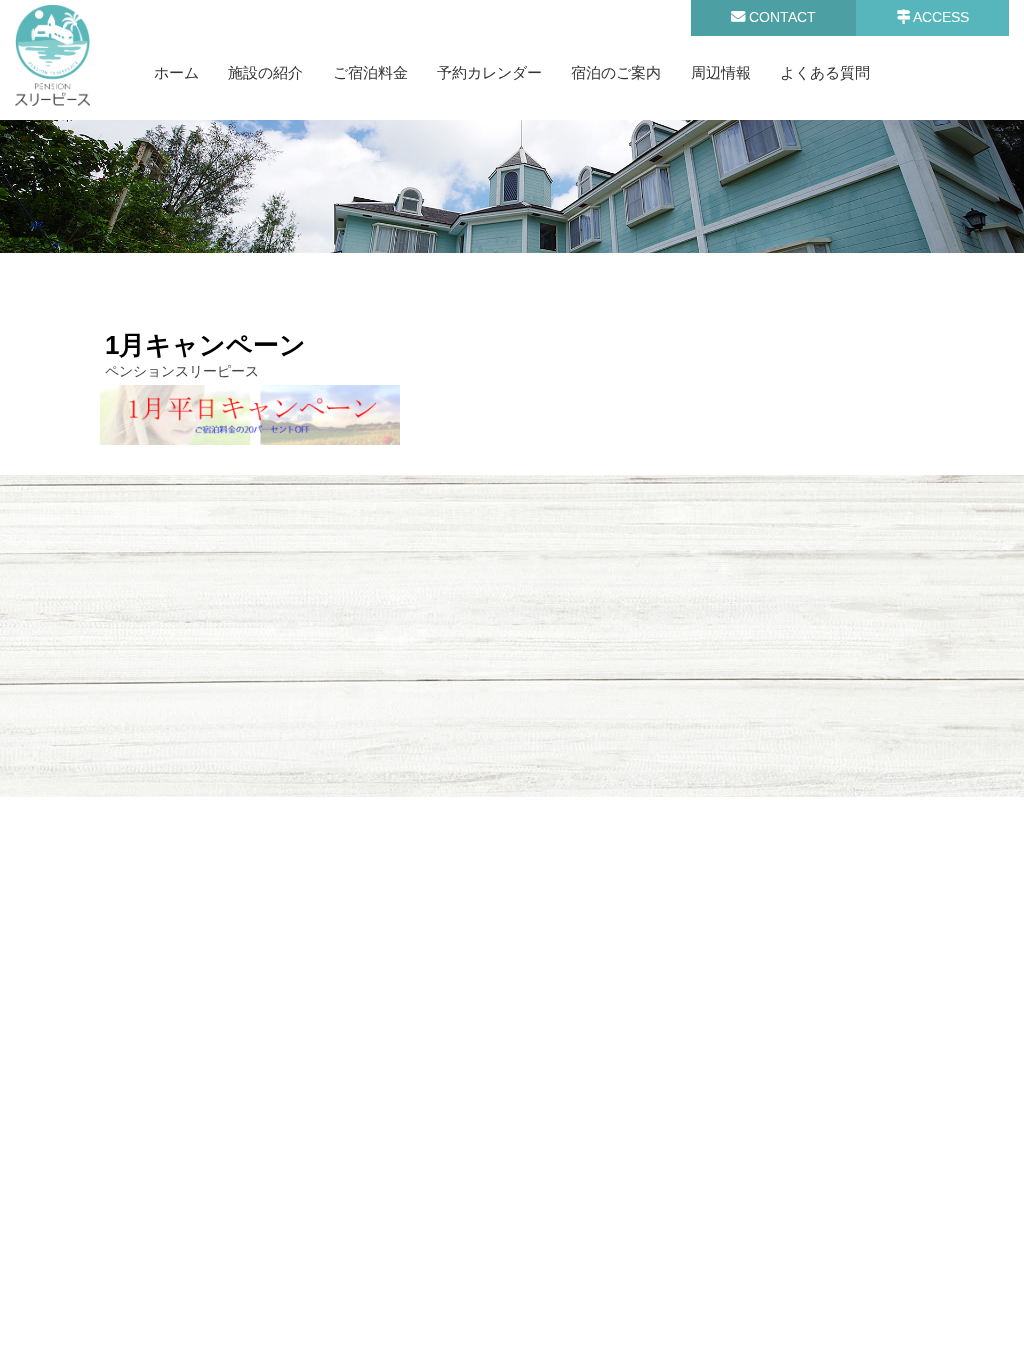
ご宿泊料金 (370, 72)
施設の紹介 (265, 72)
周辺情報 (721, 72)
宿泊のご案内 (616, 72)
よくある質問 (825, 72)
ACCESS (939, 17)
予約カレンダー (489, 72)
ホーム (176, 72)
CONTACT (780, 17)
